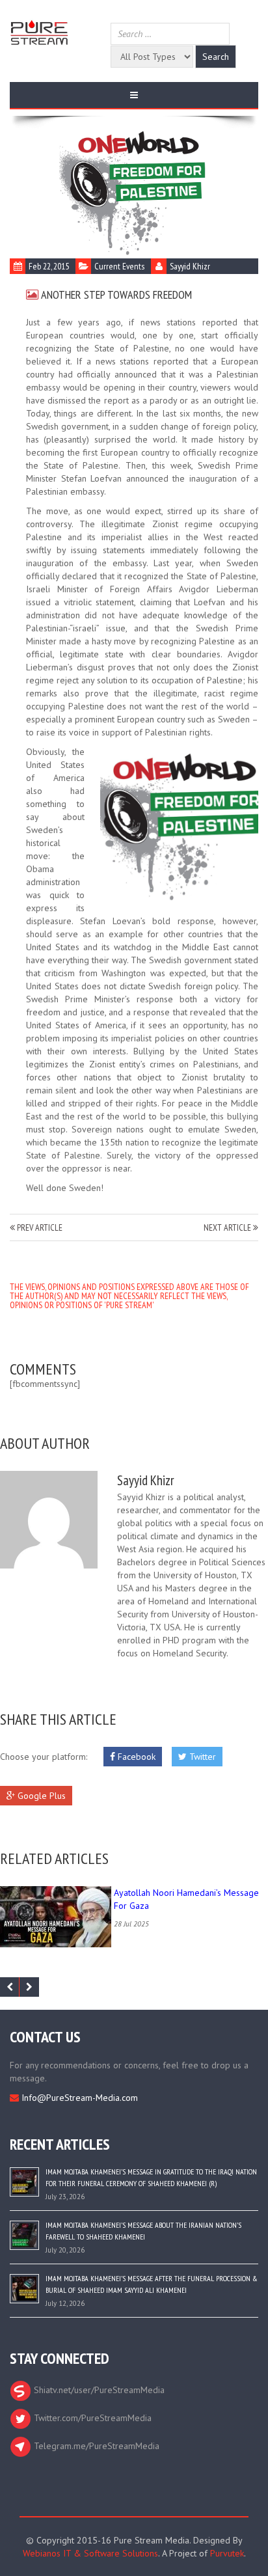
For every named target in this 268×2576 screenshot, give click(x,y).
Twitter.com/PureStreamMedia (91, 2418)
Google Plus (40, 1796)
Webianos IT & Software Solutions (90, 2553)
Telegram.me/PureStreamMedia (95, 2446)
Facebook (135, 1757)
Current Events (119, 266)
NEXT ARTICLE (228, 1227)
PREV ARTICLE (39, 1227)
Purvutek (227, 2553)
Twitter (201, 1757)
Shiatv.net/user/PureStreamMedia (98, 2390)
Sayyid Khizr (190, 266)
